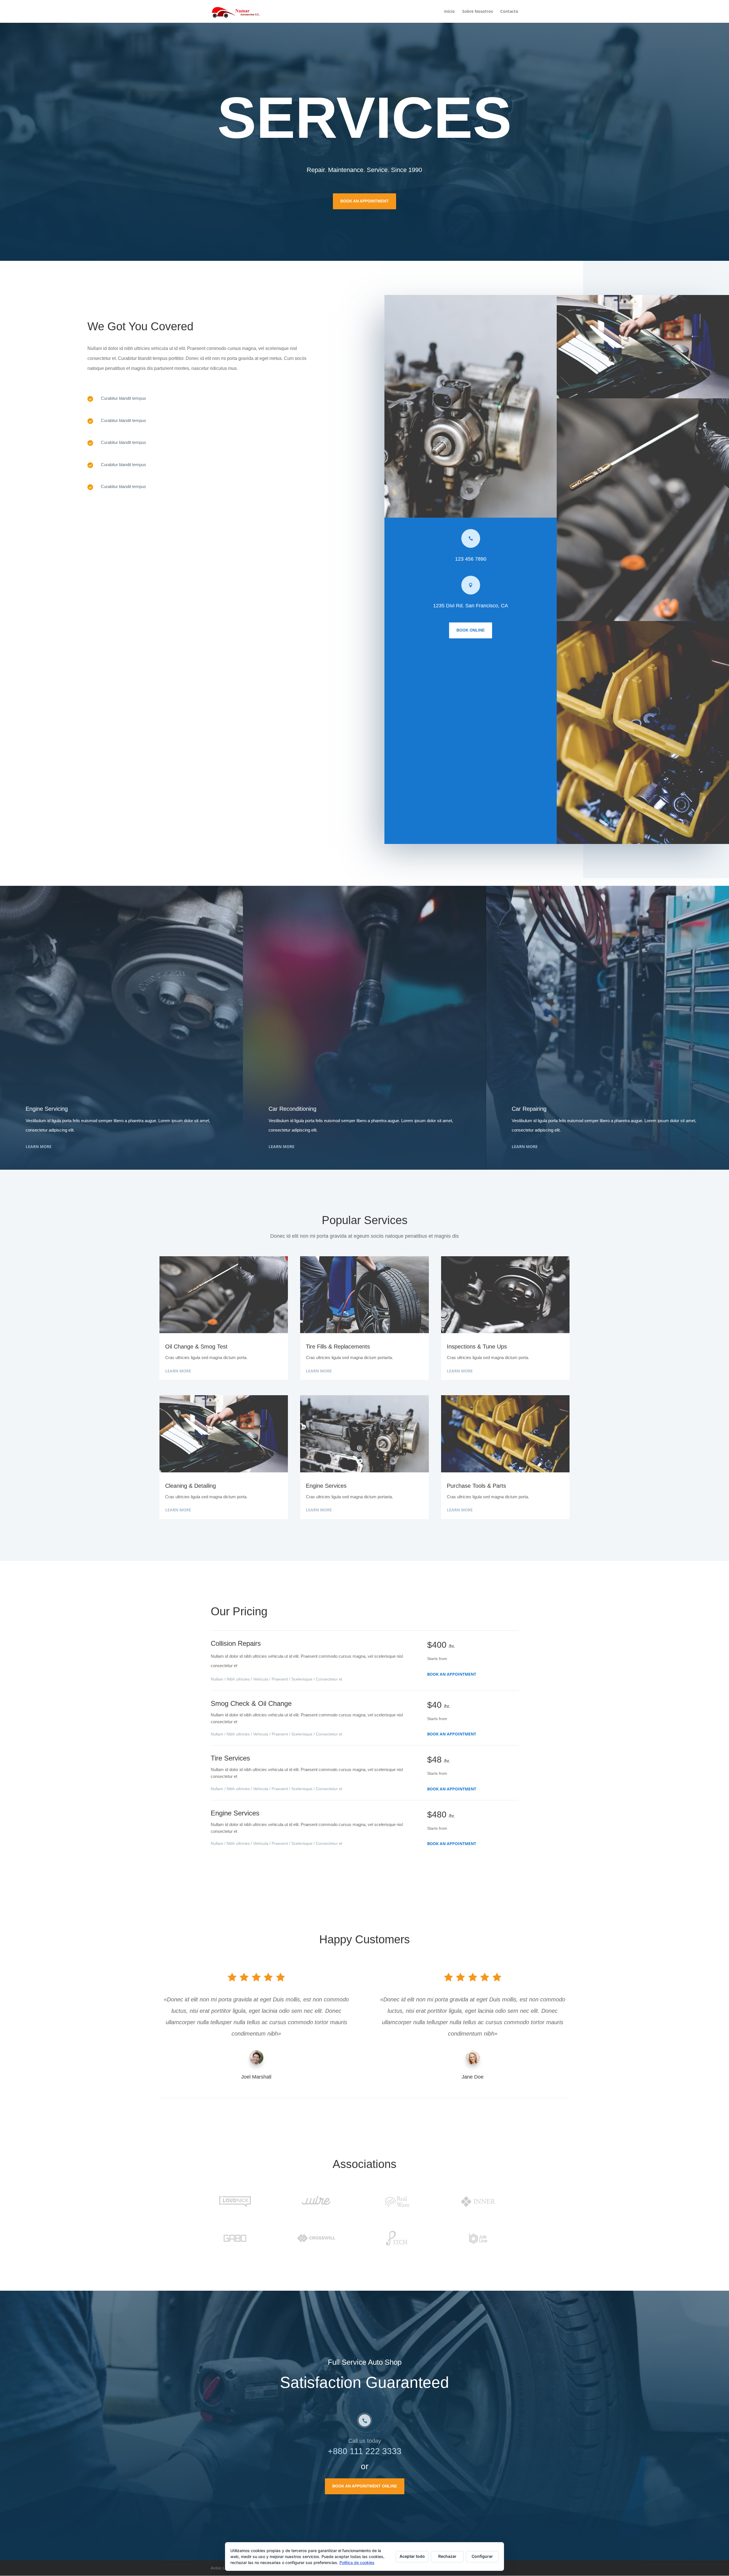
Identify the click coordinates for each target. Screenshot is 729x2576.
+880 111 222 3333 (365, 2451)
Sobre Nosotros (478, 12)
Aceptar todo (412, 2556)
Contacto (509, 12)
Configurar (482, 2556)
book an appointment (364, 201)
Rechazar (447, 2556)
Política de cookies (357, 2562)
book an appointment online (365, 2486)
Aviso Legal (222, 2568)
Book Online (471, 630)
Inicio (450, 12)
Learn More (39, 1146)
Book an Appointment (452, 1674)
